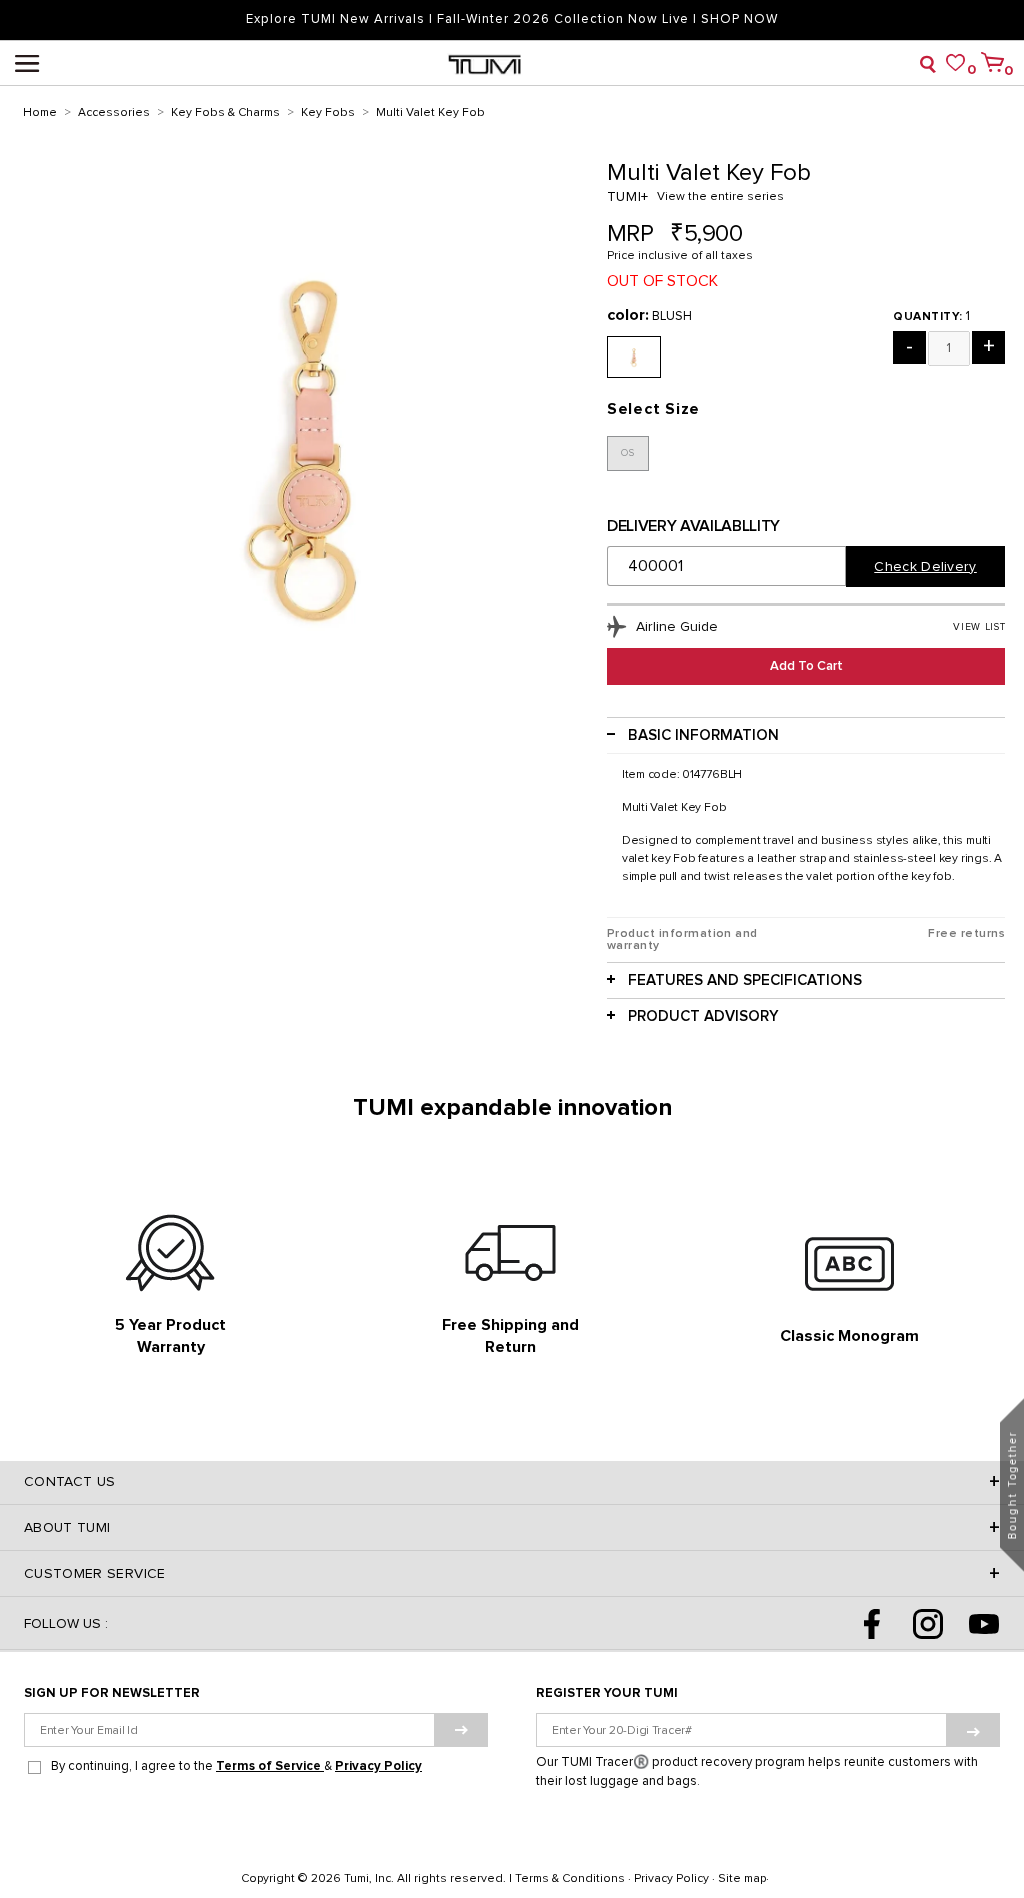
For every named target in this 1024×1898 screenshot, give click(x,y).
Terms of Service (270, 1766)
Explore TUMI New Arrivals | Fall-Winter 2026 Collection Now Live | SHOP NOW (512, 19)
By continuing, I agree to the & (236, 1766)
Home (40, 113)
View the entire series (720, 197)
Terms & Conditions (570, 1879)
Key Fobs (328, 113)
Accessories (114, 113)
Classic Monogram (849, 1336)
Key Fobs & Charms (225, 113)
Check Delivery (925, 567)
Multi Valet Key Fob (430, 113)
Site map (742, 1879)
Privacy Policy (378, 1766)
